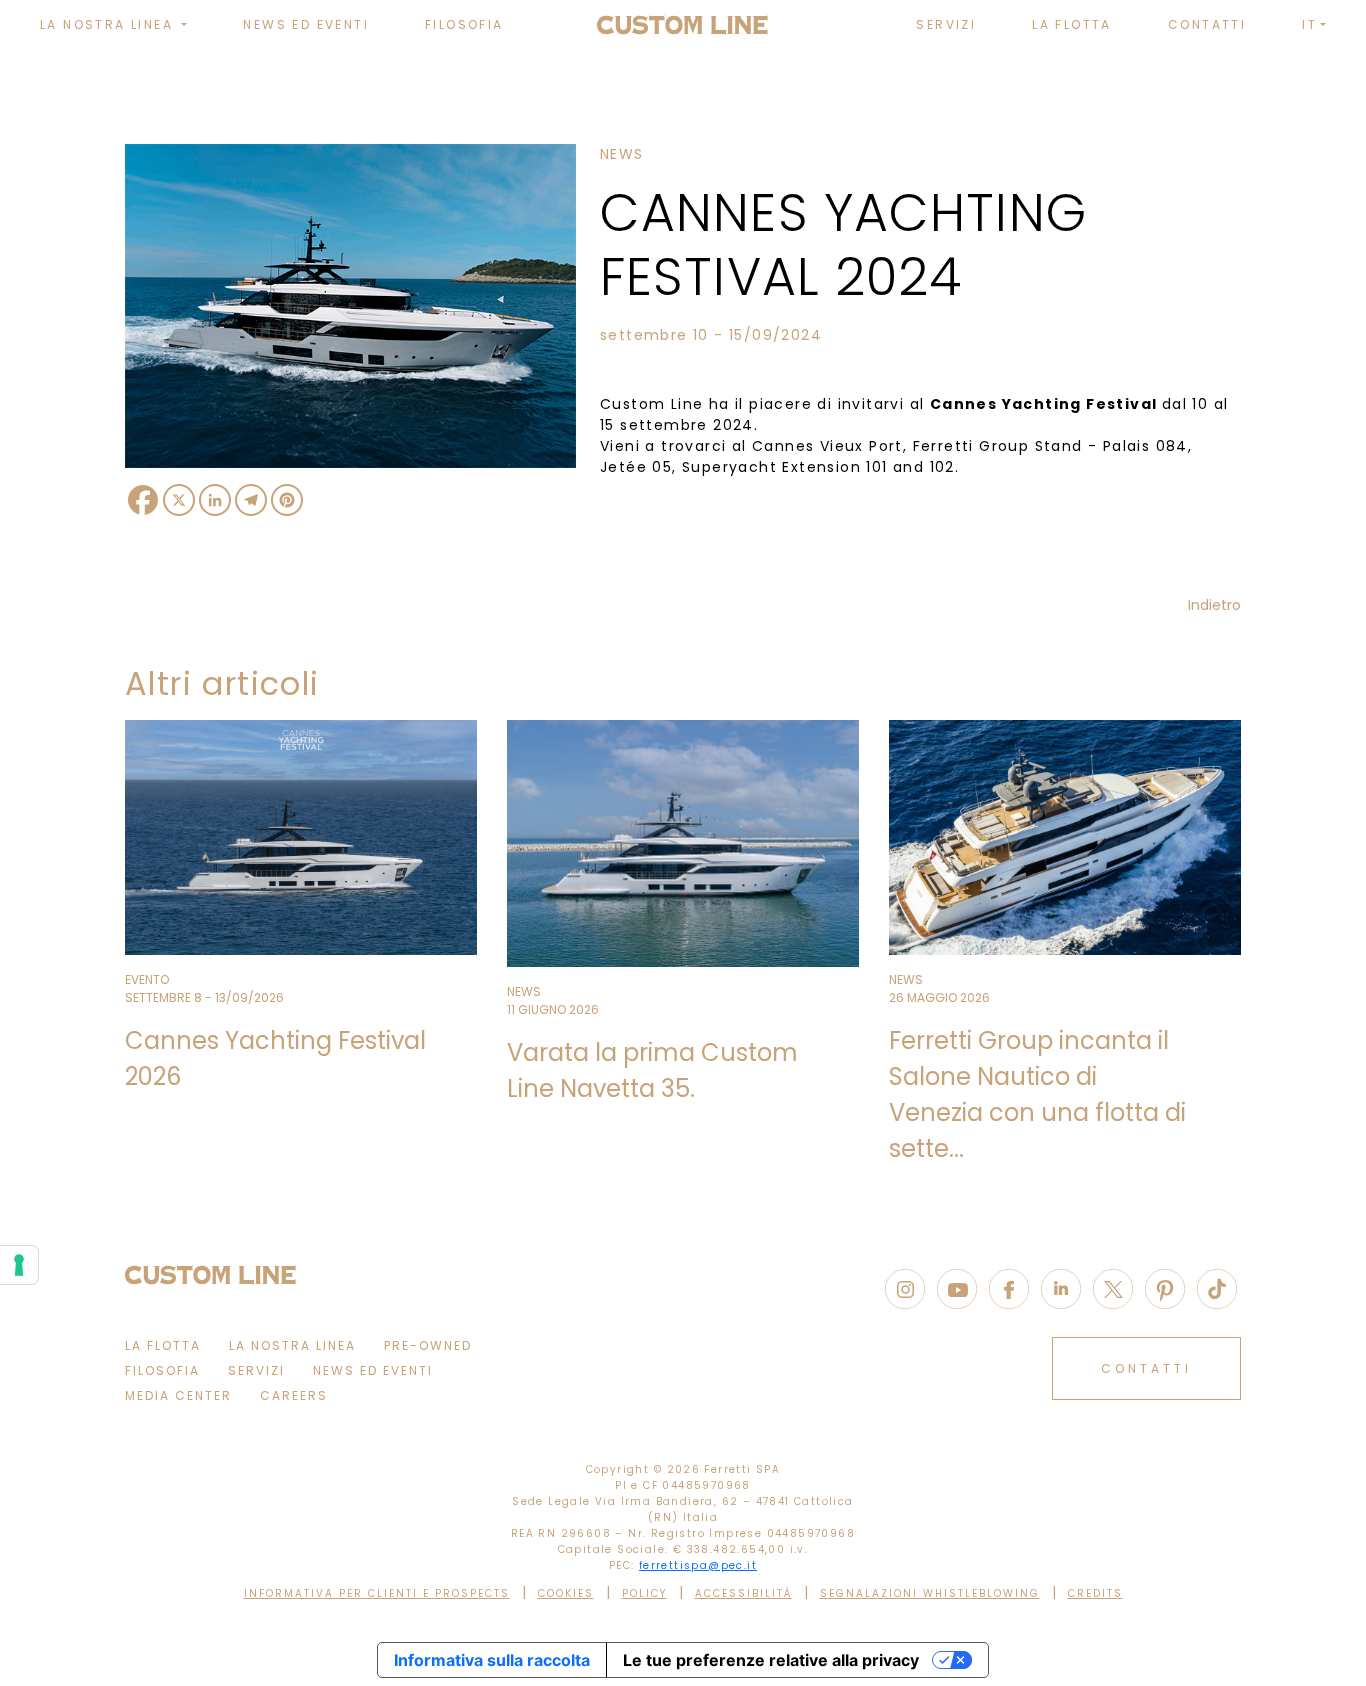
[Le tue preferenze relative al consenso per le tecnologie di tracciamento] (19, 1265)
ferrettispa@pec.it (698, 1565)
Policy (644, 1593)
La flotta (1072, 24)
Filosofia (464, 24)
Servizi (946, 24)
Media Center (178, 1395)
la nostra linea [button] (109, 24)
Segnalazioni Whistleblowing (930, 1593)
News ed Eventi (306, 24)
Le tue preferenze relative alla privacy (771, 1660)
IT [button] (1309, 24)
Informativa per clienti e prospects (377, 1593)
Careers (294, 1395)
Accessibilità (743, 1593)
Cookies (566, 1593)
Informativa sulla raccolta (492, 1660)
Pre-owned (428, 1345)
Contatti (1207, 24)
